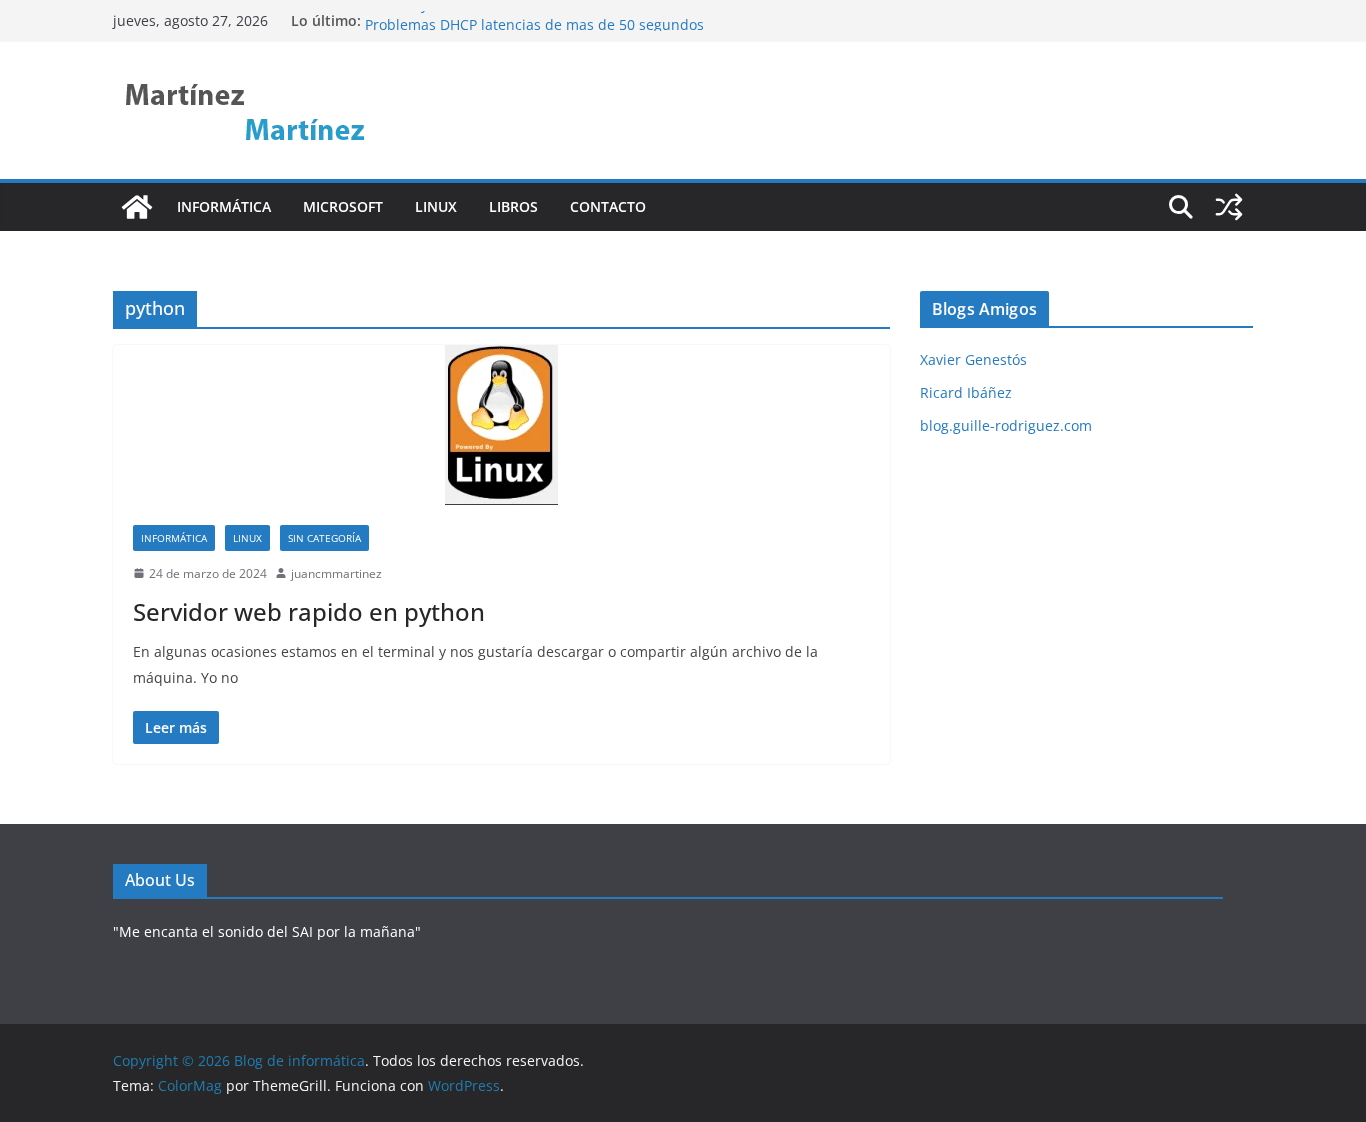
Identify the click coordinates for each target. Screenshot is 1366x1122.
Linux (436, 206)
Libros (513, 206)
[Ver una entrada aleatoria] (1229, 207)
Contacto (608, 206)
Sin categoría (324, 538)
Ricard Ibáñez (966, 392)
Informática (224, 206)
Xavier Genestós (973, 359)
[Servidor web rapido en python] (501, 425)
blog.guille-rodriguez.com (1006, 425)
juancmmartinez (336, 573)
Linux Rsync (404, 11)
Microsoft (343, 206)
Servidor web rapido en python (309, 611)
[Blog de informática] (137, 207)
